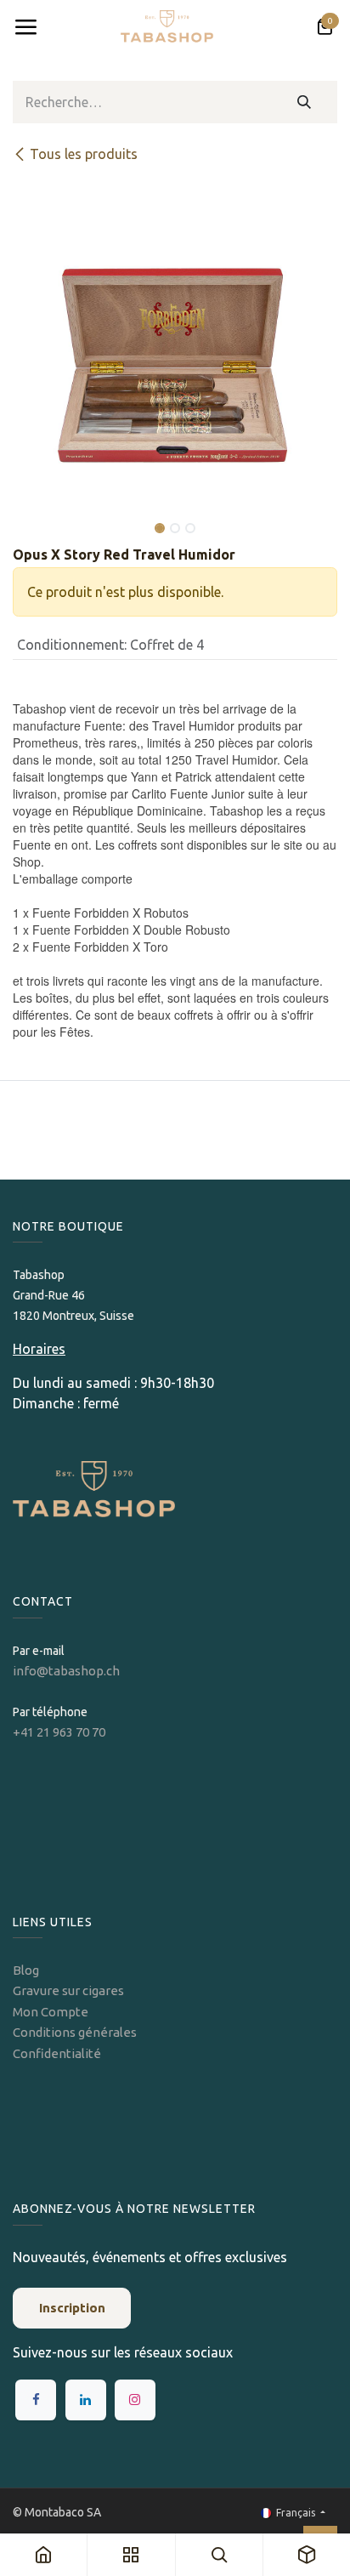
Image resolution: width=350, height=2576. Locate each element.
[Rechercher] (305, 102)
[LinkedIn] (86, 2400)
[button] (29, 516)
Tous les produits (84, 154)
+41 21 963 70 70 (59, 1732)
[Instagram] (135, 2400)
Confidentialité (57, 2053)
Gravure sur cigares (68, 1990)
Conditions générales (75, 2032)
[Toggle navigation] (25, 27)
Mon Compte (51, 2012)
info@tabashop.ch (68, 1671)
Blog (26, 1970)
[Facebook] (36, 2400)
